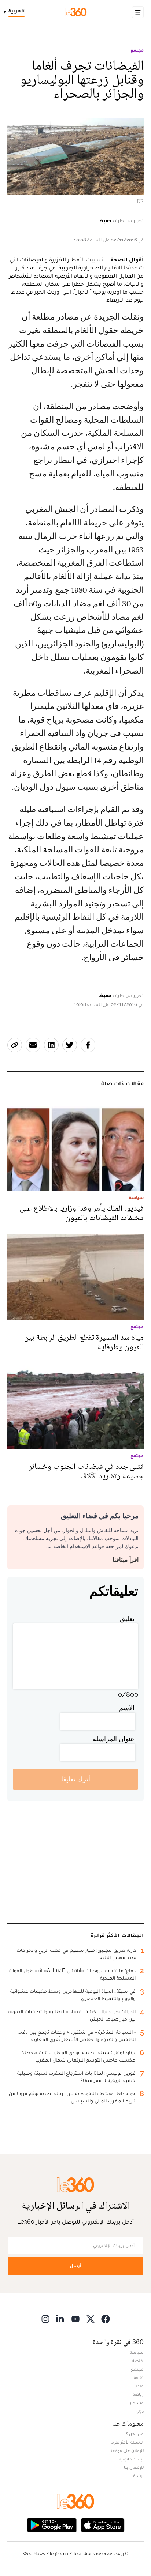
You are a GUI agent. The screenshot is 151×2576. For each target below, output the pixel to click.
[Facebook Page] (106, 2319)
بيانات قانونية (131, 2459)
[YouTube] (75, 2319)
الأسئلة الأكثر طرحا (127, 2442)
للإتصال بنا (134, 2467)
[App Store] (103, 2525)
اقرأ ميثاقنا (126, 1560)
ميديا (139, 2386)
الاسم (127, 1708)
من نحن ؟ (135, 2434)
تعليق (127, 1619)
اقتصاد (137, 2361)
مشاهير (137, 2403)
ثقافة (139, 2377)
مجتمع (137, 50)
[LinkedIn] (60, 2319)
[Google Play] (52, 2525)
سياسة (137, 2352)
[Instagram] (45, 2319)
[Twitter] (91, 2319)
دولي (140, 2411)
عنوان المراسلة (114, 1739)
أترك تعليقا (76, 1779)
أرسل (75, 2266)
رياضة (138, 2394)
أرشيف (137, 2476)
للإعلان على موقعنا (126, 2451)
